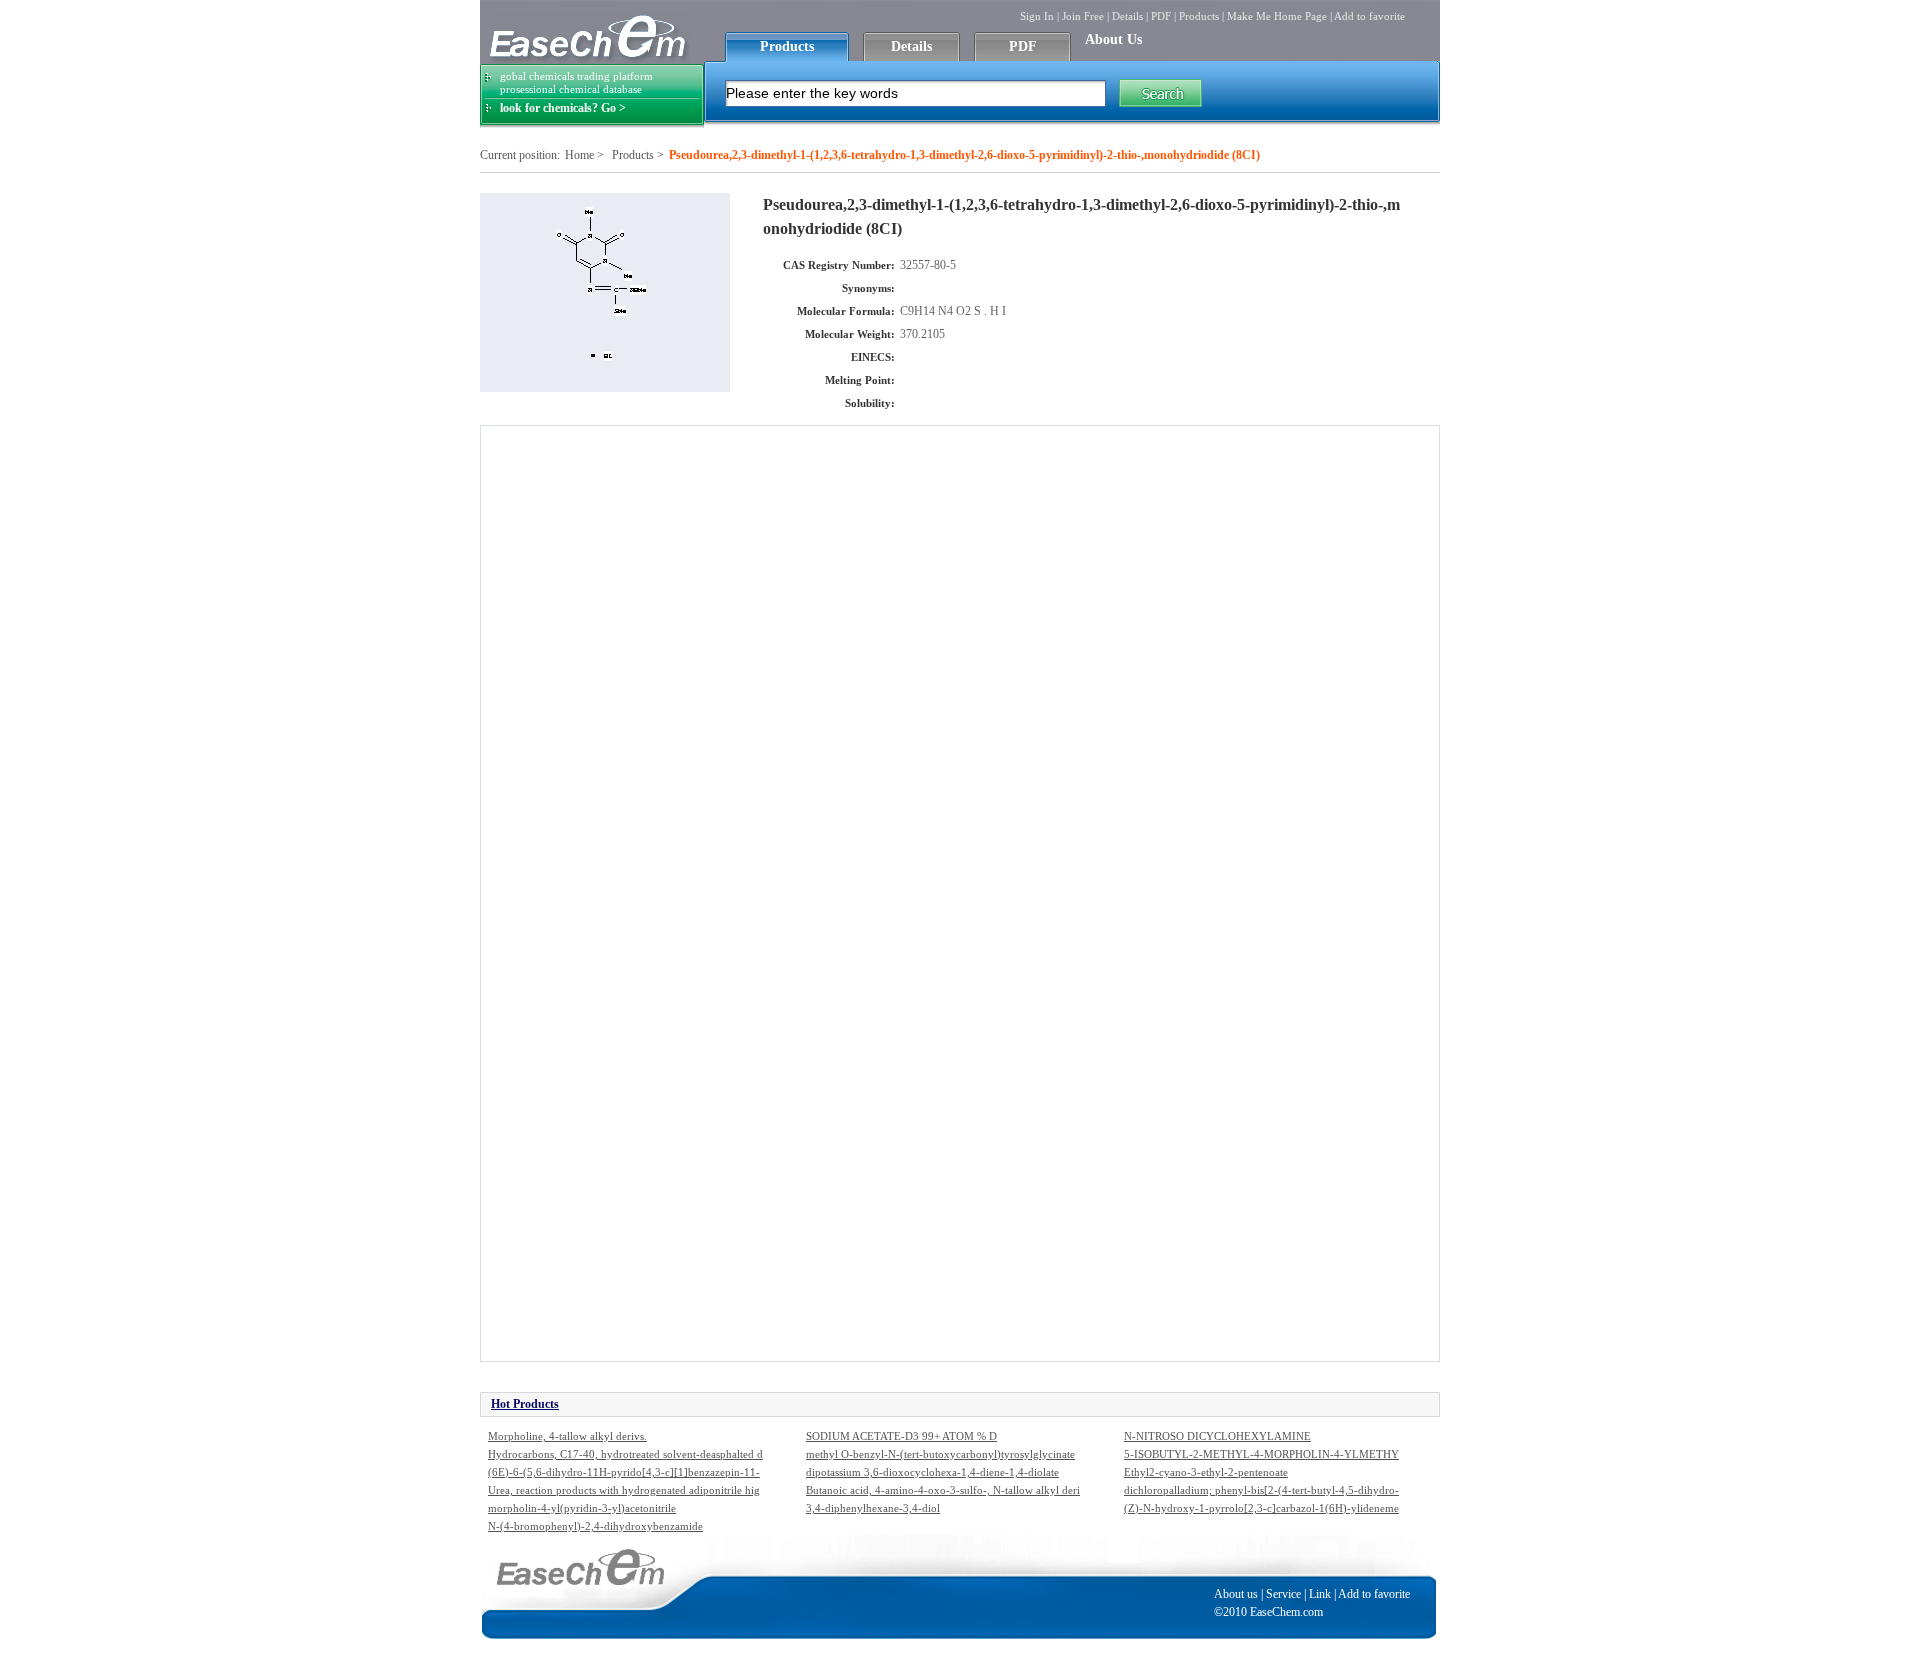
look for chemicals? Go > (563, 108)
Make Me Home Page (1277, 16)
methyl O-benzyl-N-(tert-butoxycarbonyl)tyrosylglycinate (940, 1454)
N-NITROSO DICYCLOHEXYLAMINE (1217, 1436)
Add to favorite (1369, 16)
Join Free (1083, 16)
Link (1320, 1594)
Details (1127, 16)
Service (1283, 1594)
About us (1236, 1594)
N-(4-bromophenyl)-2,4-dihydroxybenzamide (595, 1526)
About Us (1113, 39)
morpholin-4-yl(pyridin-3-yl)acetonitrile (582, 1508)
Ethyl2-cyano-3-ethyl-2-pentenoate (1206, 1472)
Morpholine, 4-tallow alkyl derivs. (567, 1436)
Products (1199, 16)
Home (579, 155)
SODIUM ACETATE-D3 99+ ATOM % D (901, 1436)
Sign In (1037, 16)
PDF (1161, 16)
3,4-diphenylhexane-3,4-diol (873, 1508)
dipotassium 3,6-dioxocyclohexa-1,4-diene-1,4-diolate (932, 1472)
